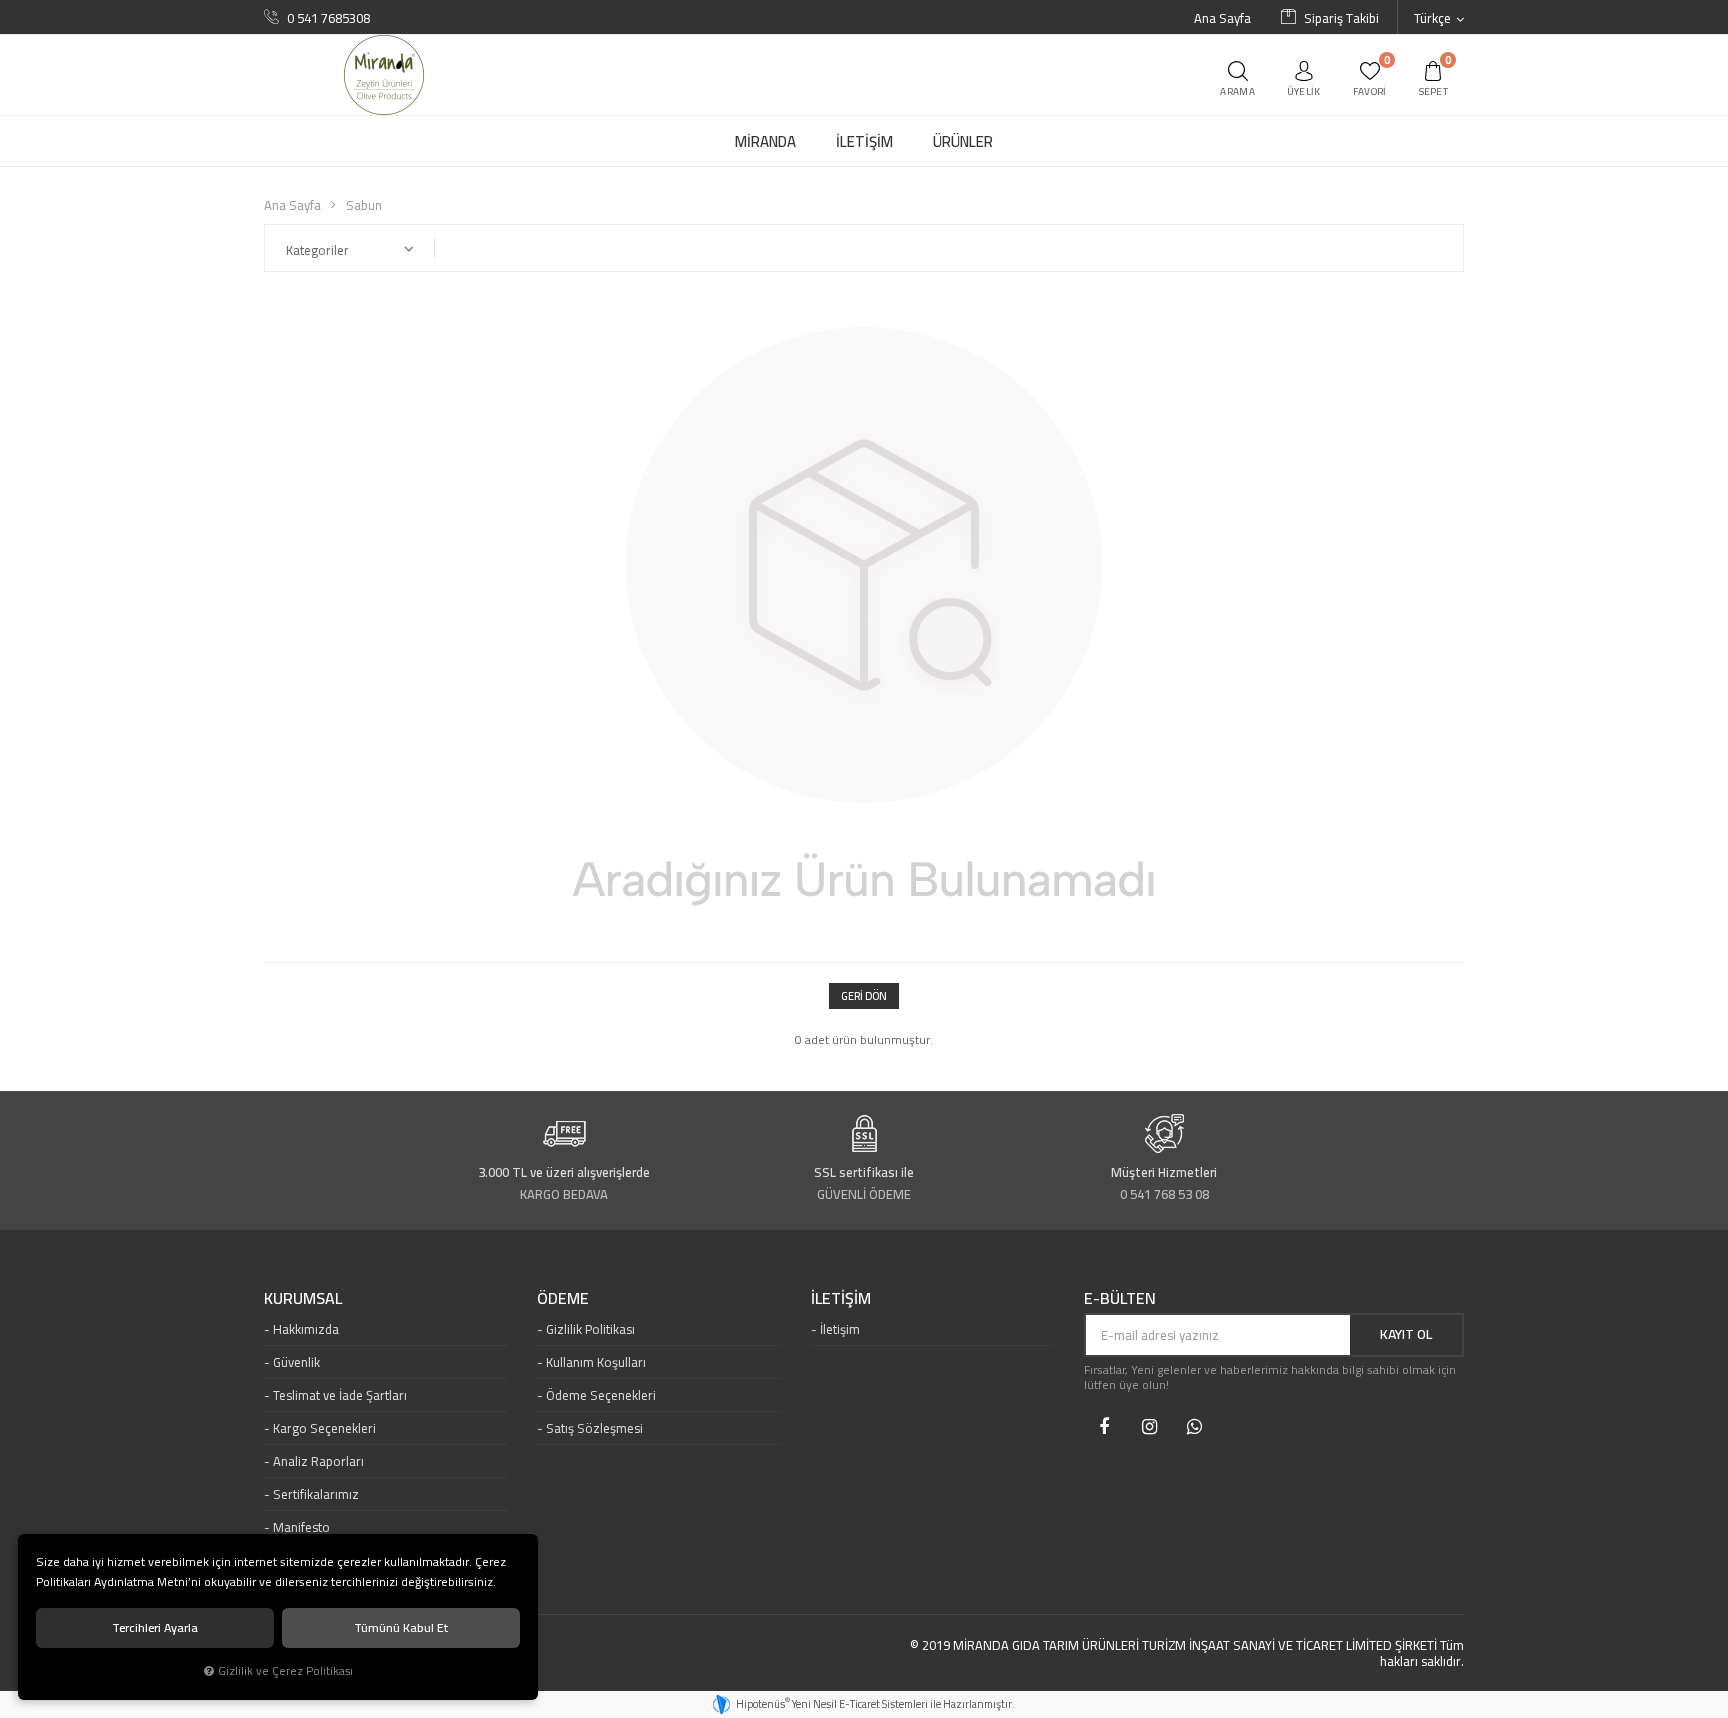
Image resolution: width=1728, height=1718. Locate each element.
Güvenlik (296, 1362)
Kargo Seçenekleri (324, 1428)
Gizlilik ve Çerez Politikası (285, 1671)
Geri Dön (864, 996)
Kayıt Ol (1406, 1334)
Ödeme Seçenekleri (601, 1395)
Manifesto (301, 1527)
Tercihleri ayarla (155, 1627)
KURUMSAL (303, 1299)
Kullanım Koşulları (596, 1362)
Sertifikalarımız (316, 1494)
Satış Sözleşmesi (594, 1428)
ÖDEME (563, 1299)
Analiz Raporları (318, 1461)
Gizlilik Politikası (590, 1329)
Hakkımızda (306, 1329)
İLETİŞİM (841, 1299)
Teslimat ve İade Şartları (340, 1395)
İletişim (840, 1329)
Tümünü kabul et (401, 1627)
